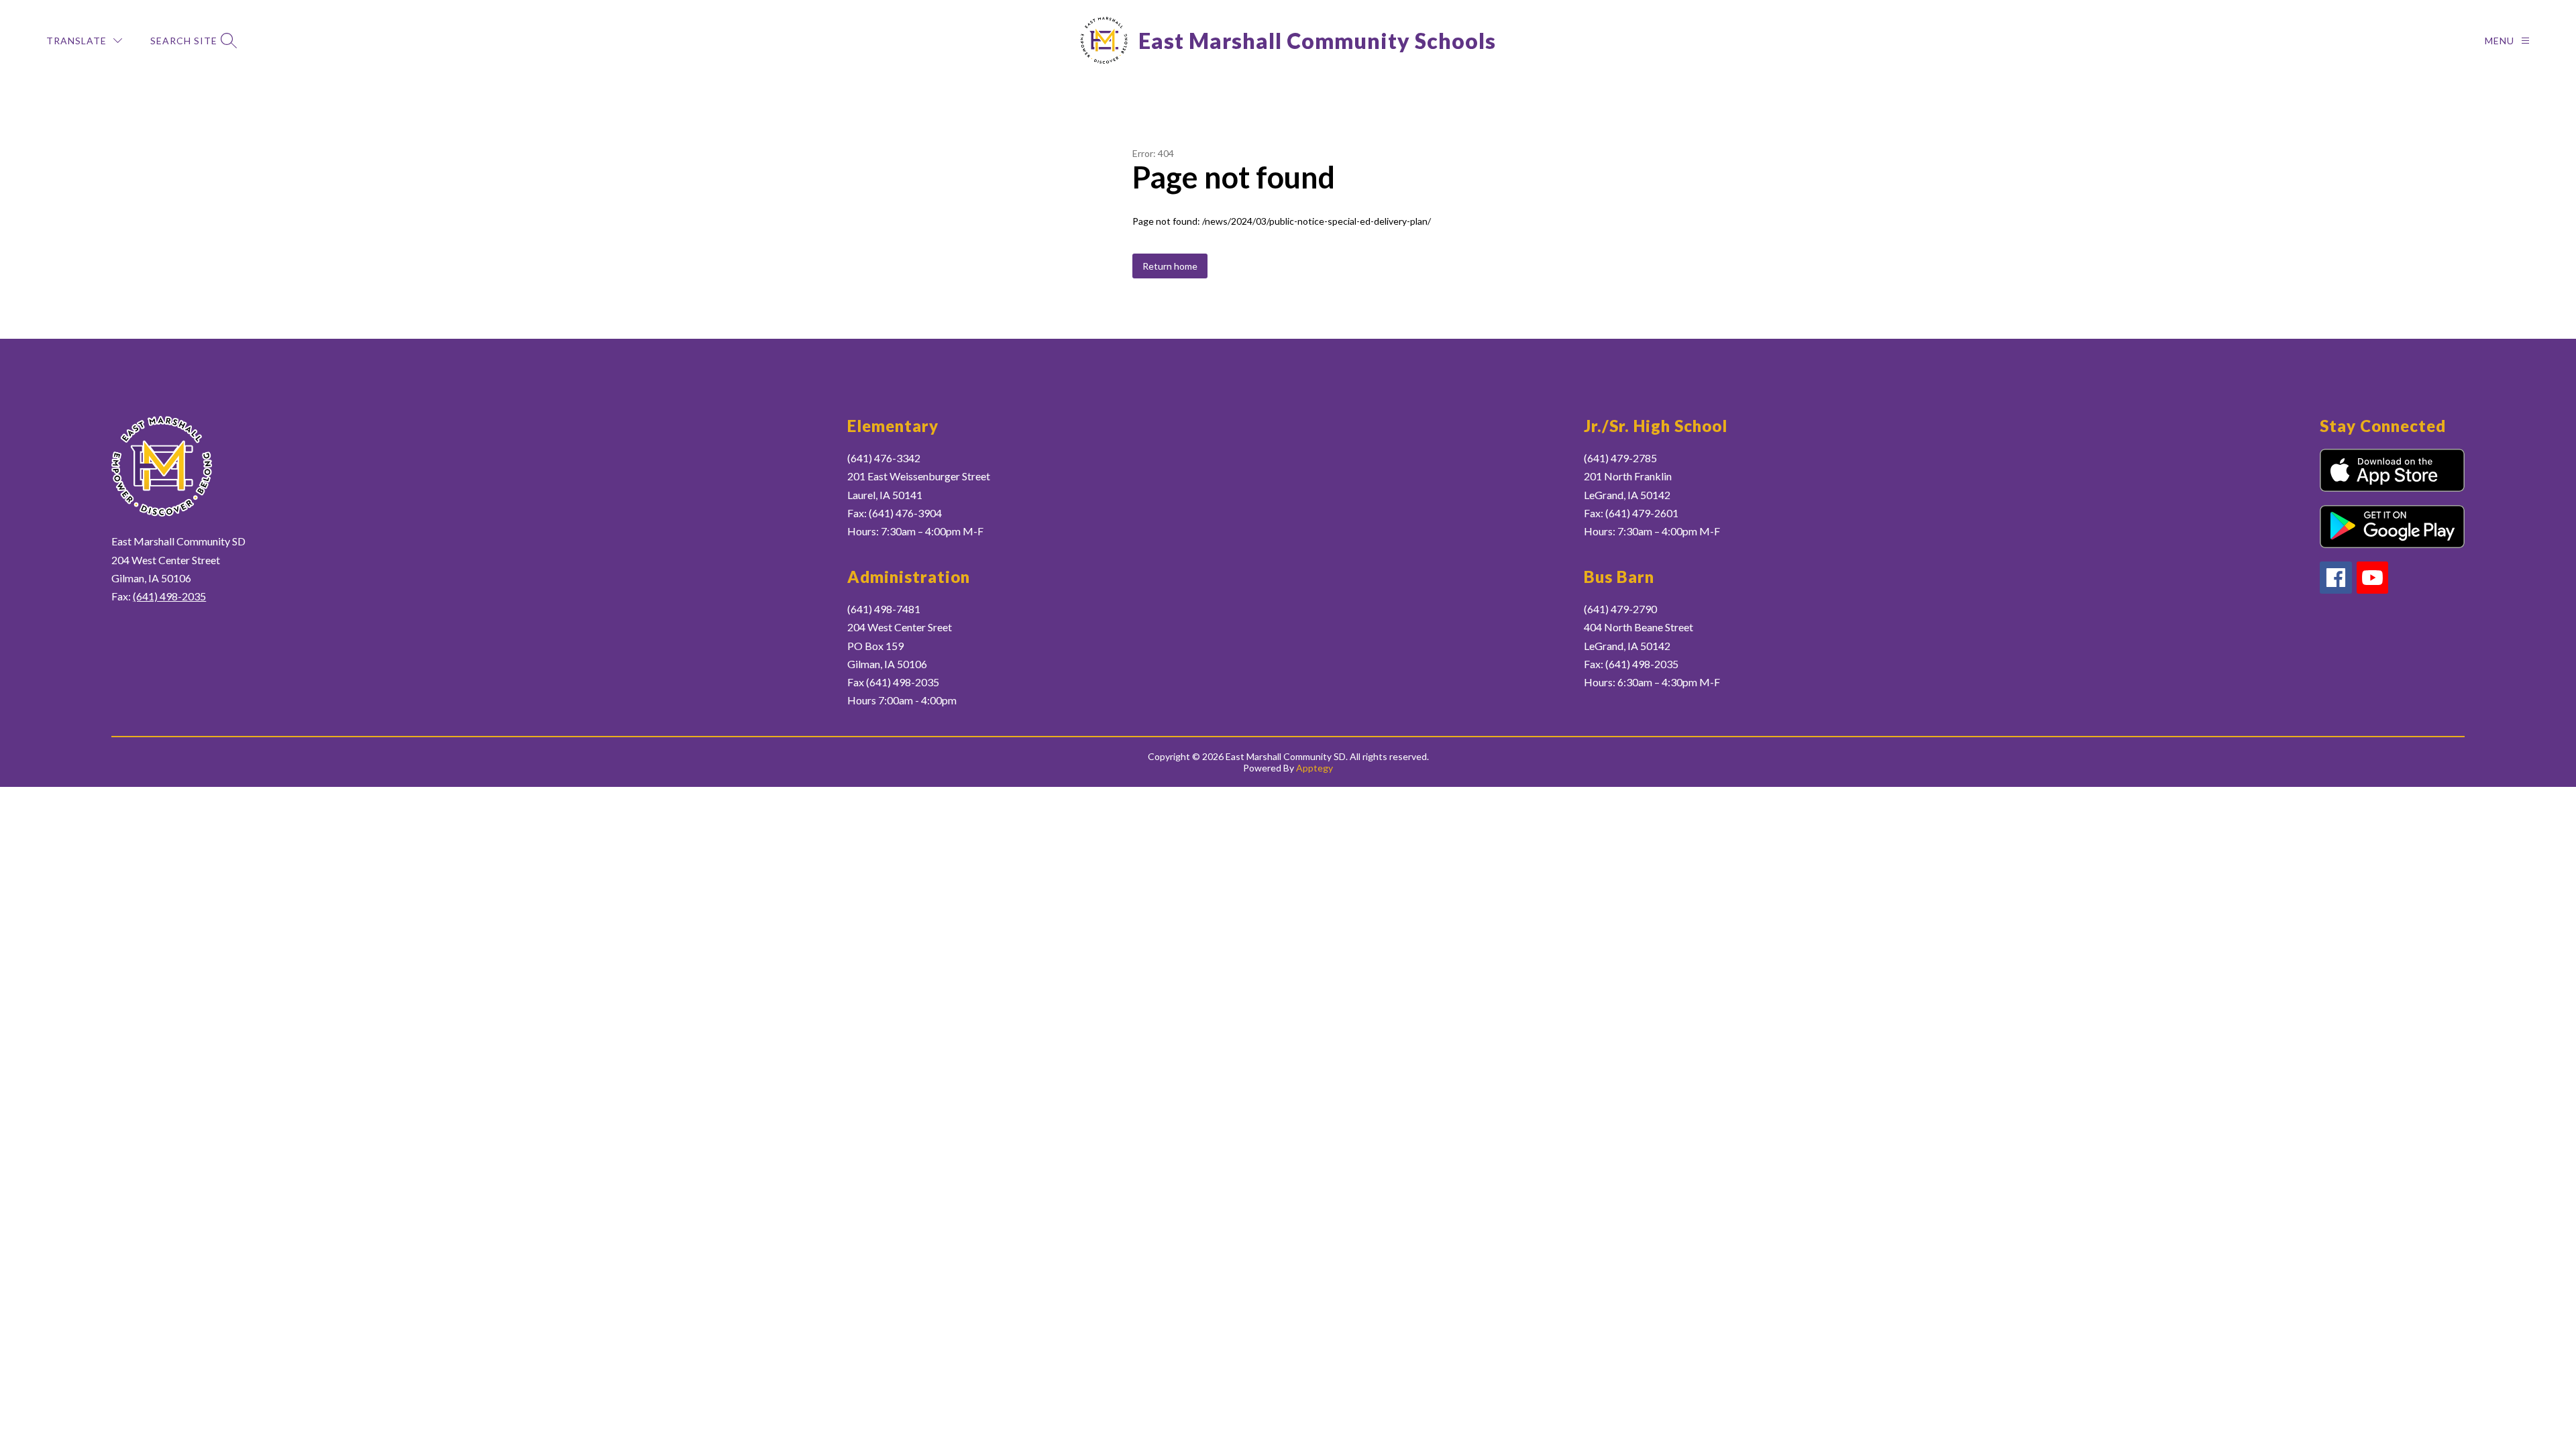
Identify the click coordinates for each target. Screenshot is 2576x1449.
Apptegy (1314, 768)
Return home (1170, 266)
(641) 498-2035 (169, 596)
